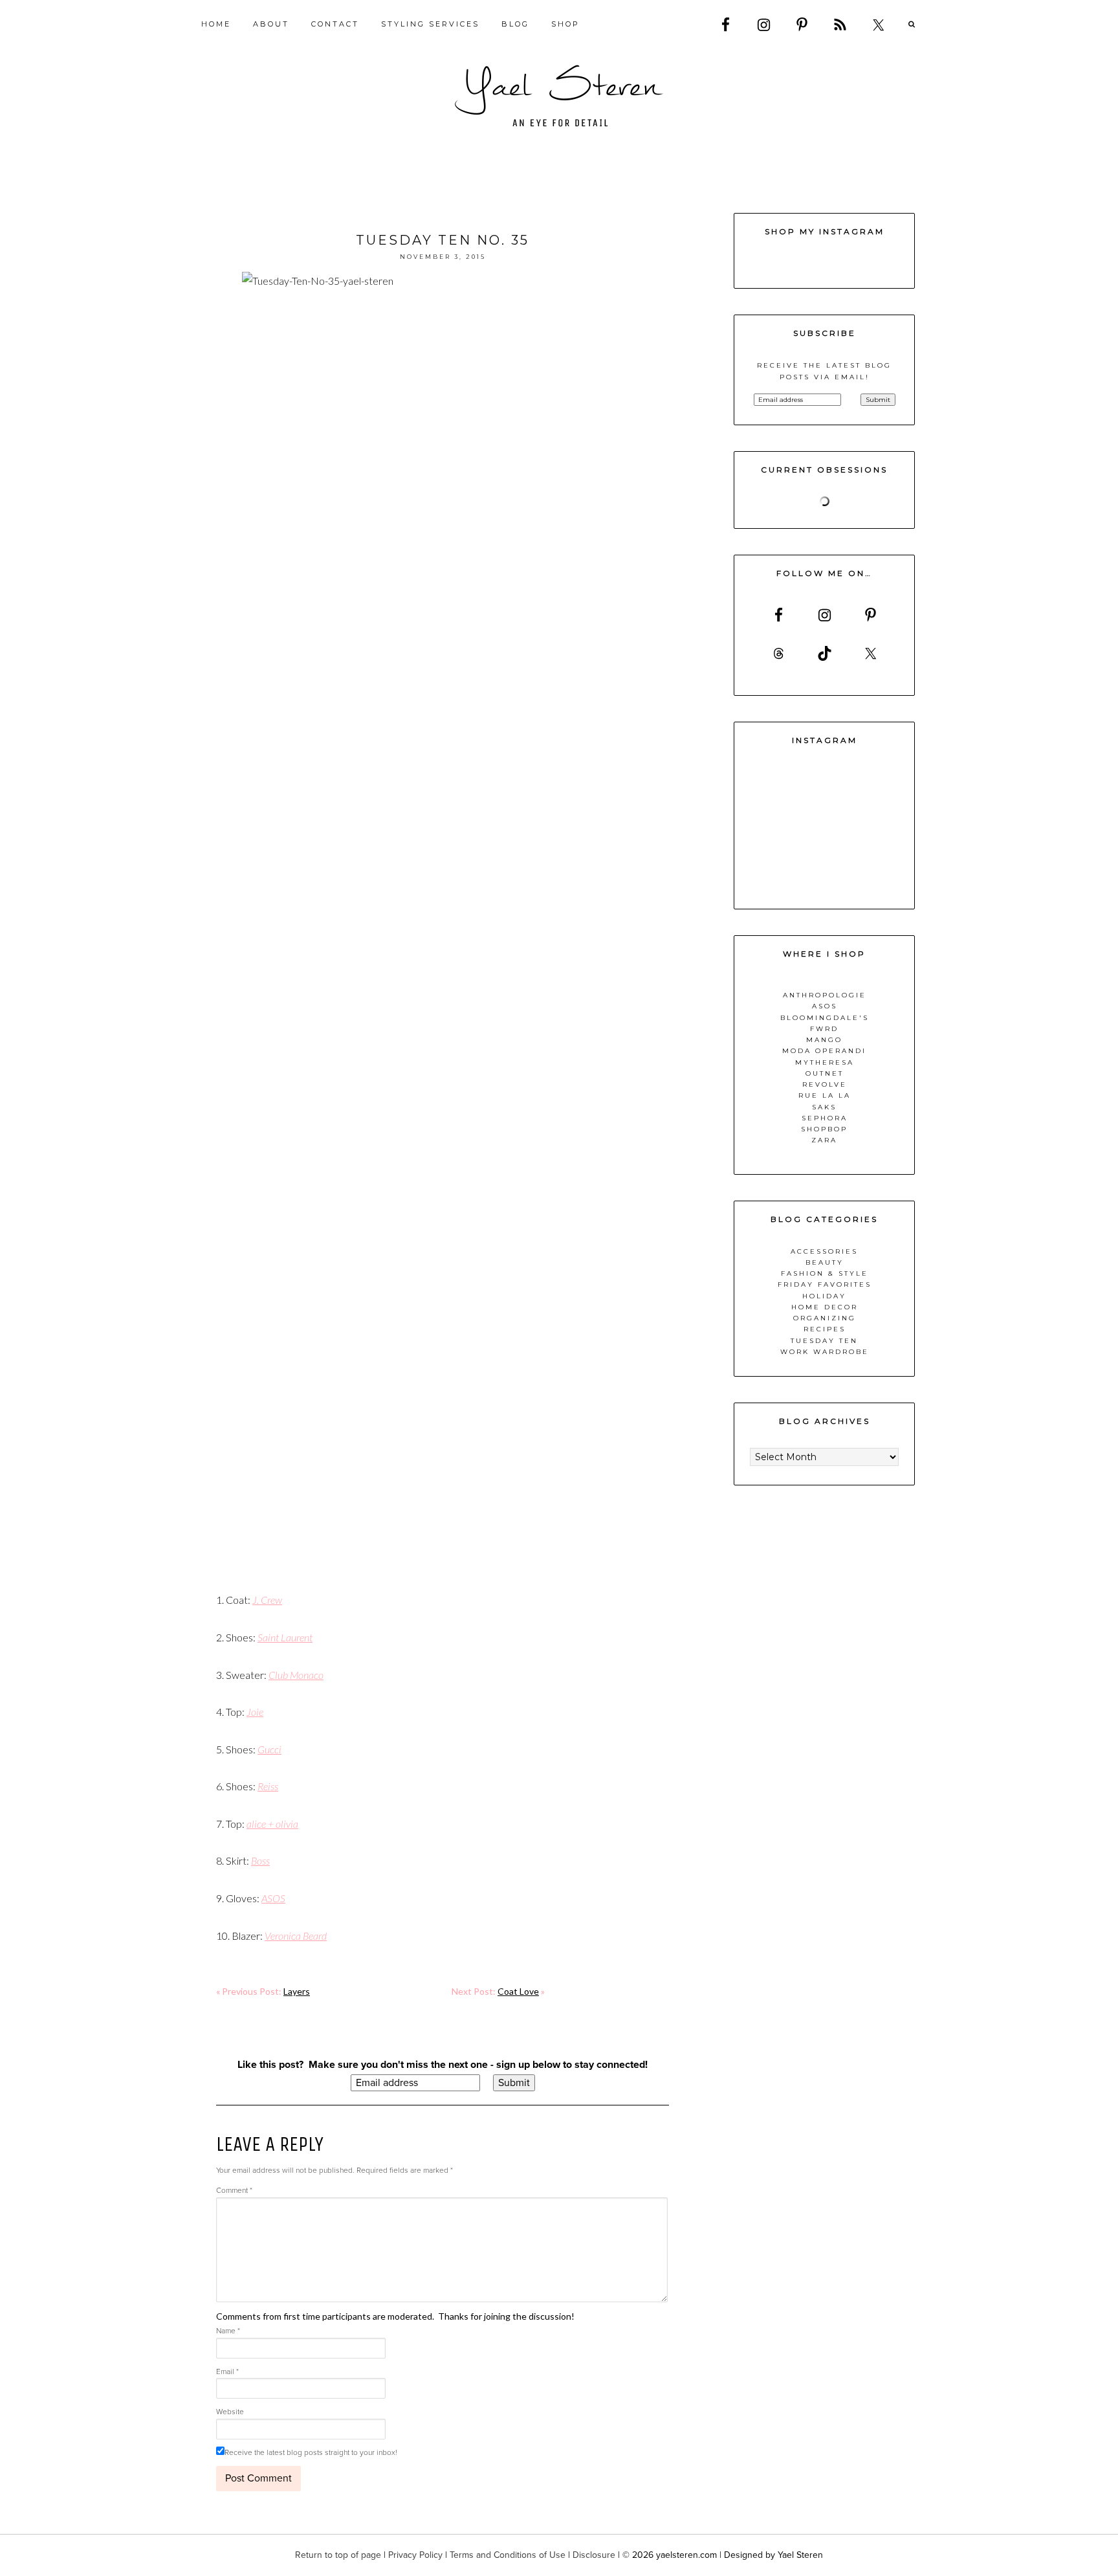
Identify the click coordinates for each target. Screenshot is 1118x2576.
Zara (824, 1140)
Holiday (824, 1296)
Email (227, 2371)
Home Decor (825, 1307)
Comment (234, 2190)
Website (230, 2412)
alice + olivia (272, 1824)
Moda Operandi (824, 1051)
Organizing (825, 1318)
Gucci (269, 1749)
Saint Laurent (285, 1637)
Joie (255, 1712)
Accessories (824, 1251)
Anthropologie (825, 995)
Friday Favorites (825, 1284)
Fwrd (824, 1029)
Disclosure (594, 2555)
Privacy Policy (415, 2555)
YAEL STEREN (559, 96)
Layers (297, 1991)
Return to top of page (338, 2555)
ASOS (273, 1898)
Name (228, 2331)
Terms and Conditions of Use (508, 2555)
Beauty (825, 1262)
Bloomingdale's (825, 1018)
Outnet (825, 1073)
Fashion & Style (825, 1273)
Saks (824, 1107)
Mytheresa (825, 1062)
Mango (824, 1040)
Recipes (825, 1329)
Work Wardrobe (825, 1352)
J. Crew (267, 1600)
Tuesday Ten (824, 1341)
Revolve (825, 1084)
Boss (260, 1860)
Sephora (825, 1118)
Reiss (268, 1786)
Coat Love (518, 1991)
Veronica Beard (296, 1936)
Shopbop (824, 1129)
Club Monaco (296, 1675)
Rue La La (825, 1095)
